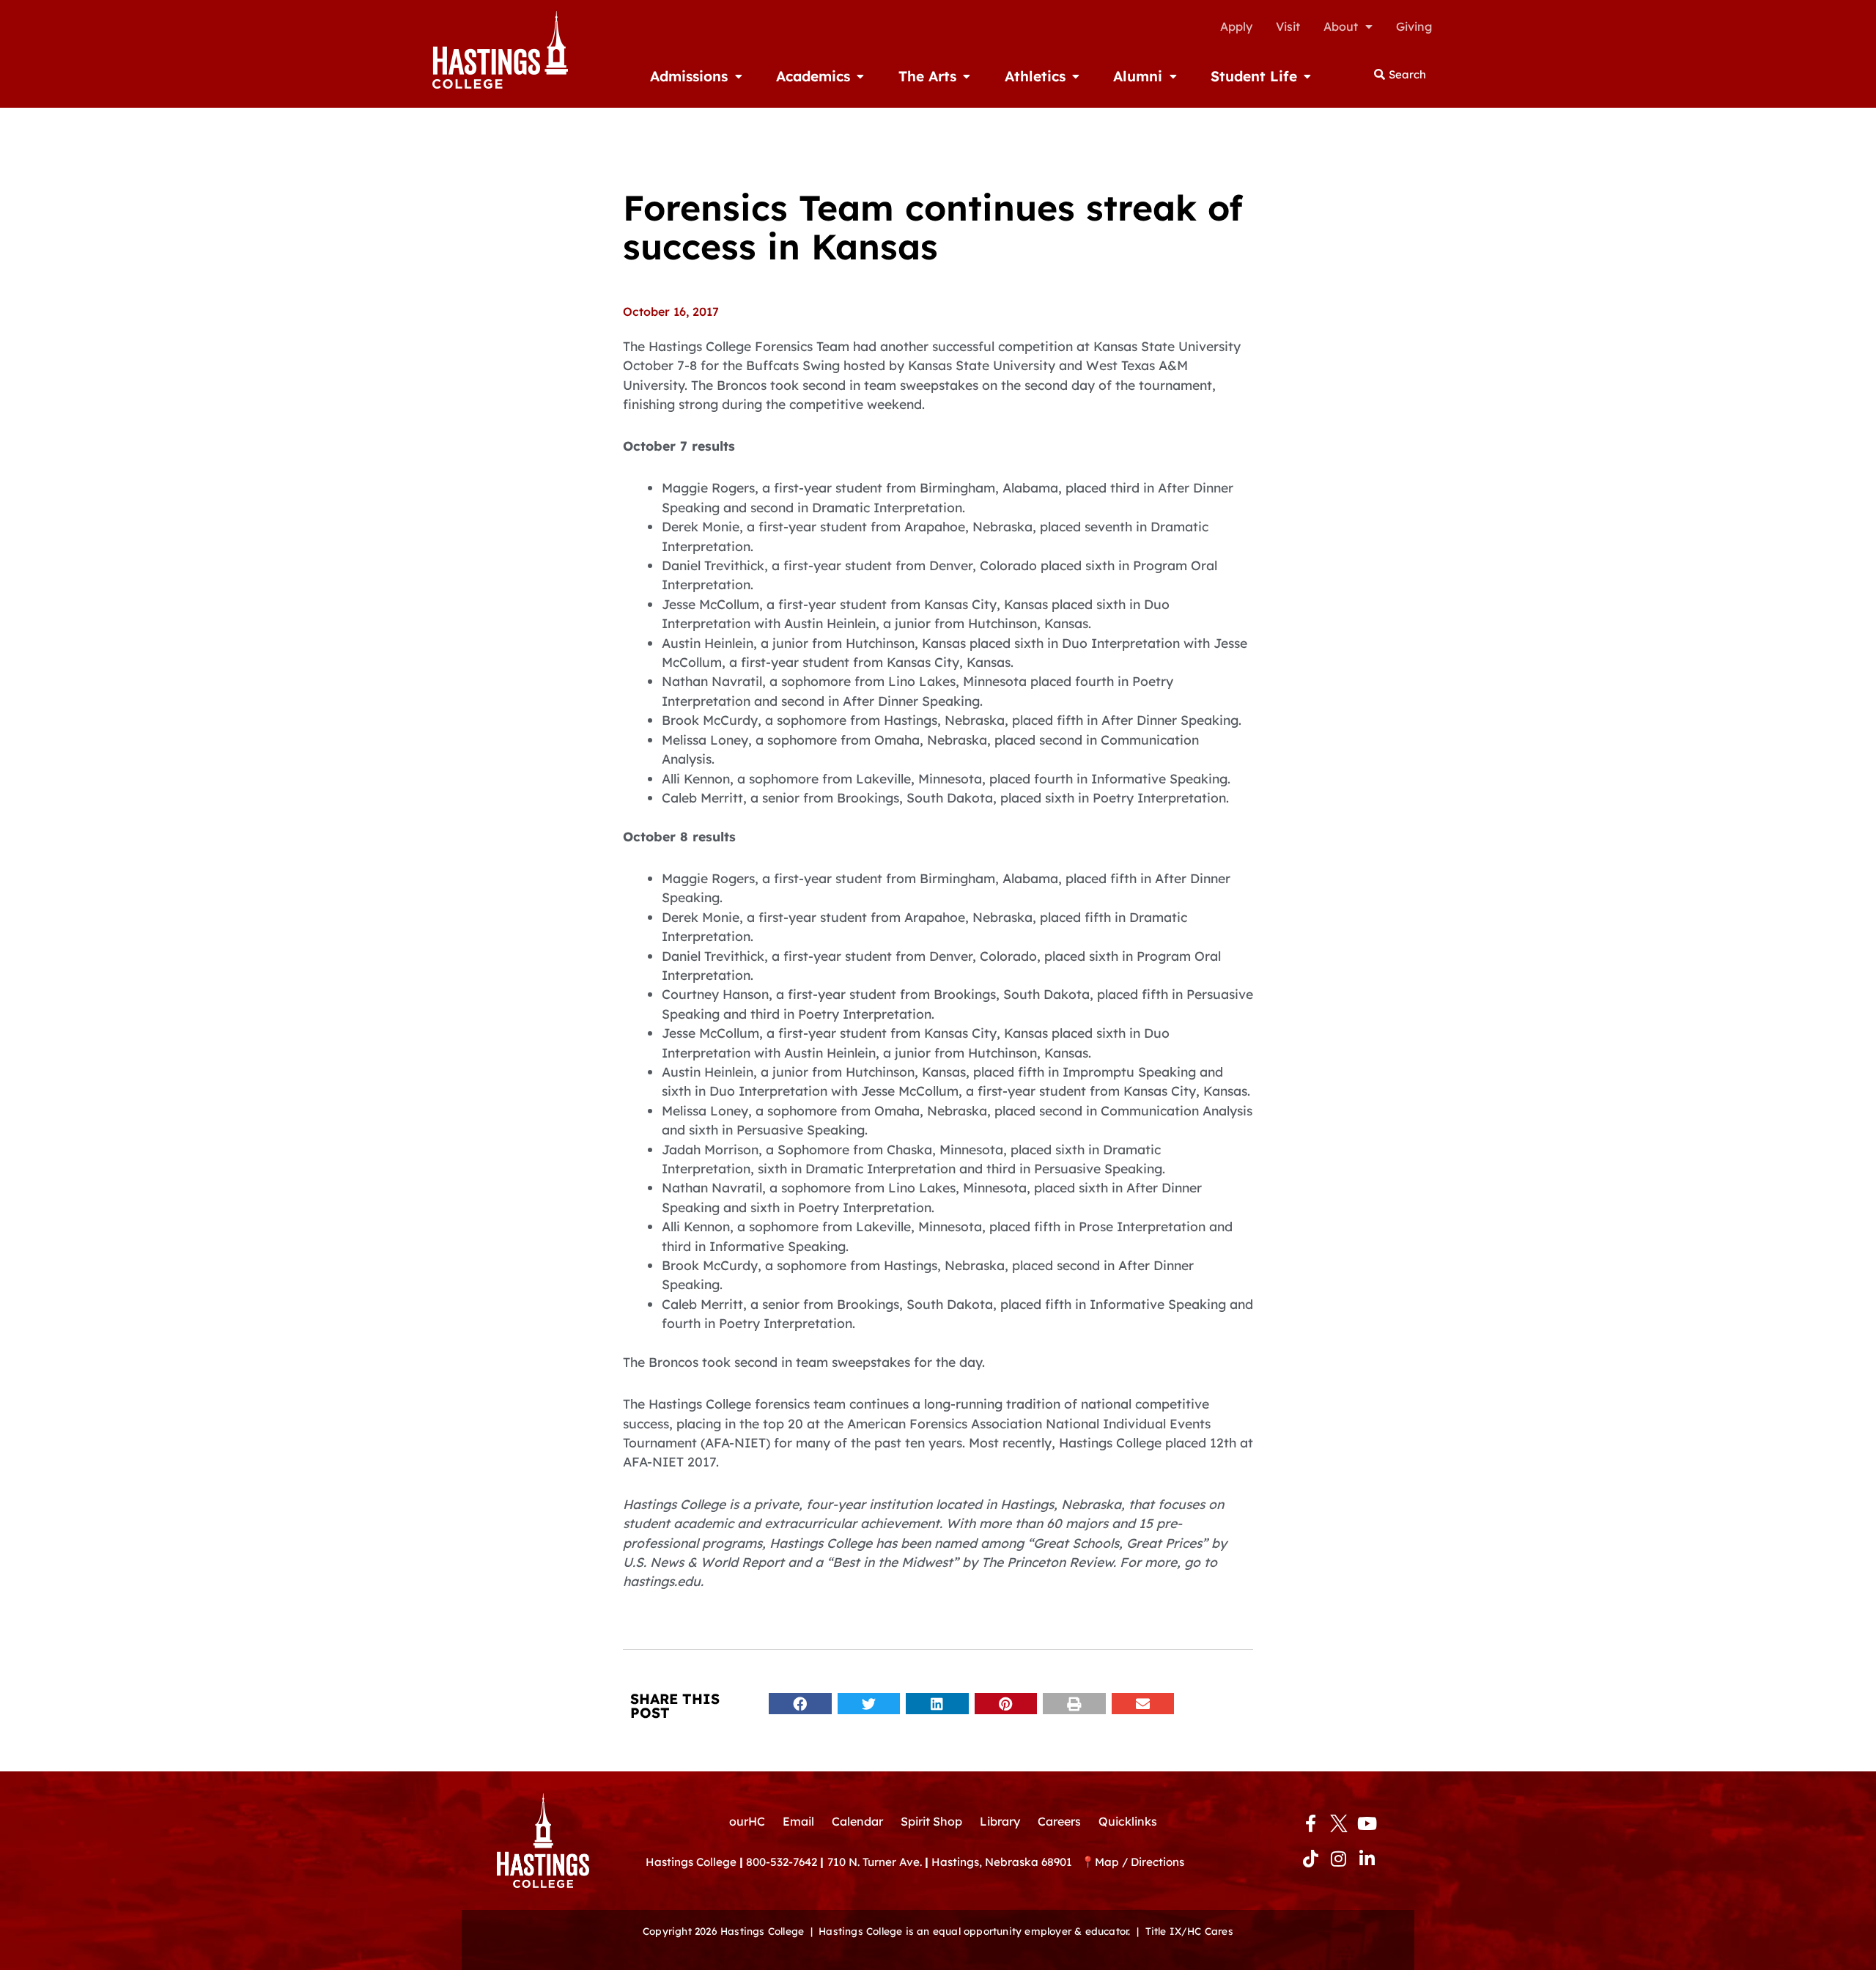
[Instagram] (1339, 1859)
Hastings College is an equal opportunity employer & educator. (974, 1931)
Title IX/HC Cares (1189, 1931)
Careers (1059, 1821)
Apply (1236, 26)
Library (1000, 1821)
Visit (1288, 26)
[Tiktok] (1310, 1859)
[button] (800, 1704)
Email (798, 1821)
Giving (1414, 26)
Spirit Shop (931, 1821)
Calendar (857, 1821)
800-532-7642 (782, 1862)
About (1341, 26)
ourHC (747, 1821)
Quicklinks (1128, 1821)
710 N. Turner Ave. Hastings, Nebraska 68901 (954, 1862)
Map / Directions (1140, 1862)
